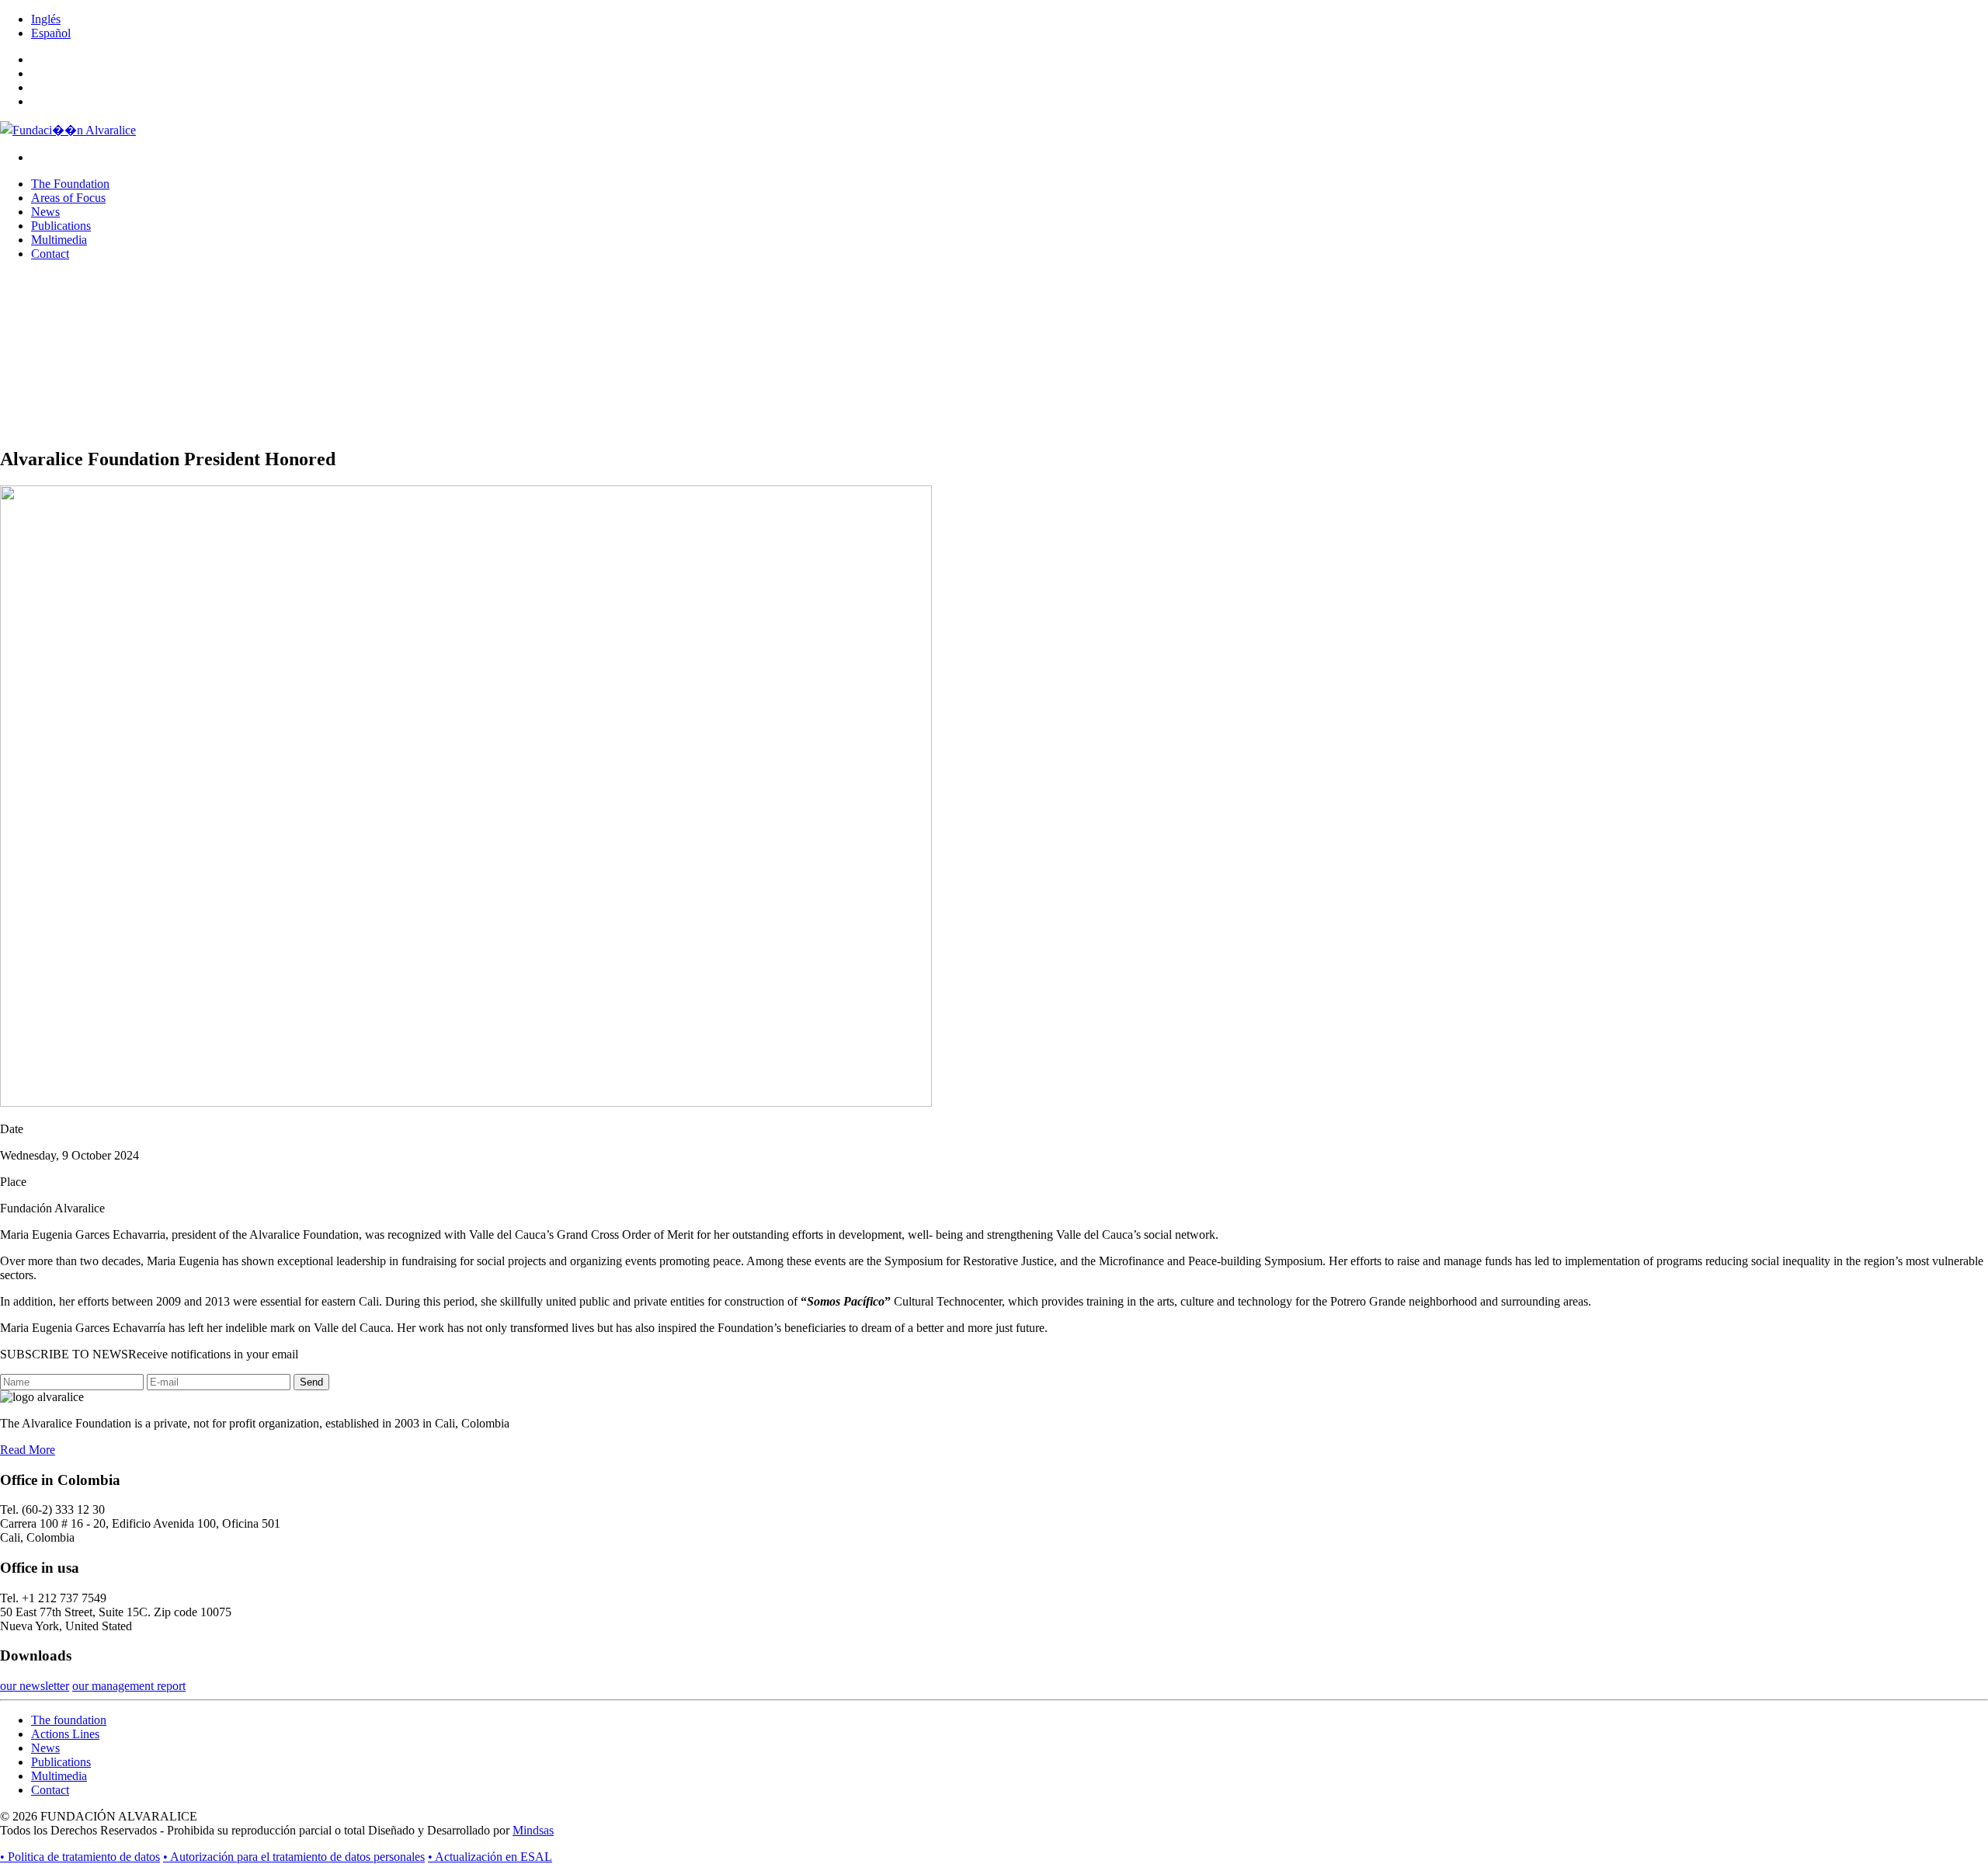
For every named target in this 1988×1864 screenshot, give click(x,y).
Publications (61, 226)
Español (51, 33)
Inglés (46, 19)
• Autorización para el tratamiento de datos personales (294, 1857)
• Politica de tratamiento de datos (80, 1857)
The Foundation (70, 184)
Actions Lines (65, 1734)
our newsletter (35, 1686)
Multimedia (59, 240)
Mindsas (533, 1830)
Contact (50, 254)
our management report (129, 1686)
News (45, 212)
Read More (28, 1450)
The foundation (69, 1720)
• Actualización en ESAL (490, 1857)
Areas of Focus (68, 198)
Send (311, 1382)
